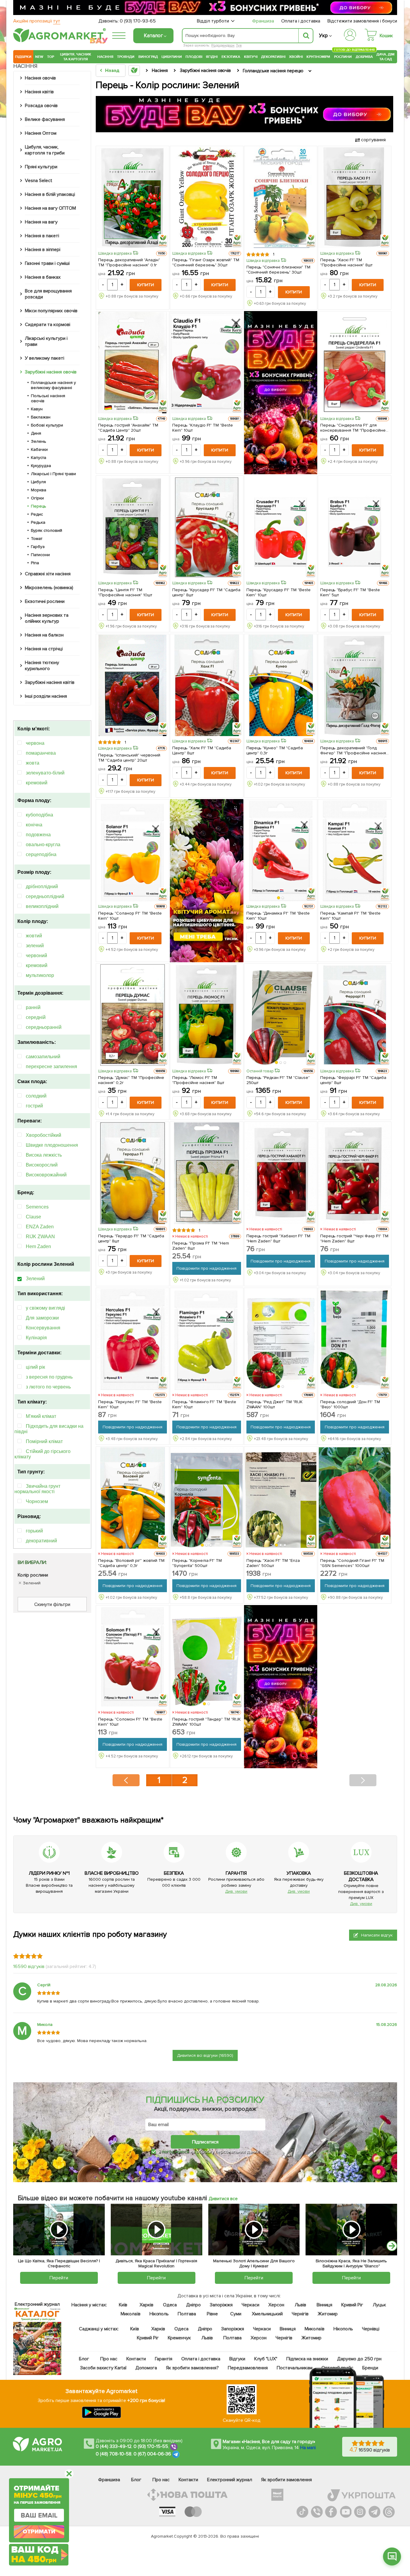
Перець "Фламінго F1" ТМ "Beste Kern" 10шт (204, 1404)
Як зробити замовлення (286, 2480)
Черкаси (250, 2305)
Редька (38, 522)
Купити (146, 285)
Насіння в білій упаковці (50, 194)
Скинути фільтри (52, 1604)
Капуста (39, 458)
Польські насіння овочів (48, 398)
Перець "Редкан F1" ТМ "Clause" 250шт (278, 1080)
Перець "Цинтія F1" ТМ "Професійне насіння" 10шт (125, 592)
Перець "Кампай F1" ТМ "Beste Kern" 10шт (350, 916)
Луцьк (380, 2305)
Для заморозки (42, 1318)
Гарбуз (38, 547)
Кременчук (179, 2338)
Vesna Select (39, 181)
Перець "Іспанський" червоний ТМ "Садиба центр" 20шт (129, 758)
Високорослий (42, 1165)
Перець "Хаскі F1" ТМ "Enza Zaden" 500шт (273, 1563)
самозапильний (43, 1057)
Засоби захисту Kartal (103, 2368)
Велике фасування (45, 119)
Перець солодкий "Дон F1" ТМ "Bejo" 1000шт (350, 1404)
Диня (36, 433)
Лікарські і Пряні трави (53, 474)
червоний (36, 956)
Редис (37, 514)
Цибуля (38, 482)
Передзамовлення (248, 2368)
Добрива (364, 57)
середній (36, 1017)
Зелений (35, 1279)
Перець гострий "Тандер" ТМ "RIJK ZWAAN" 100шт (207, 1722)
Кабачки (39, 449)
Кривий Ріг (353, 2305)
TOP (51, 57)
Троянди (126, 57)
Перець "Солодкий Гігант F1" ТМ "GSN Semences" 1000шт (352, 1563)
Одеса (170, 2305)
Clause (33, 1217)
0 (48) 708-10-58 (114, 2454)
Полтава (187, 2314)
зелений (35, 946)
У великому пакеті (45, 358)
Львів (300, 2305)
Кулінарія (36, 1338)
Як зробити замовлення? (193, 2368)
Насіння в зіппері (43, 250)
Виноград (148, 57)
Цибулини (172, 57)
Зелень (39, 441)
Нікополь (159, 2314)
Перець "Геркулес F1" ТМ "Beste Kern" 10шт (130, 1404)
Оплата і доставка (301, 21)
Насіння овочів (40, 78)
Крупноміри (318, 57)
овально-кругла (43, 845)
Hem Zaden (38, 1246)
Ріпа (35, 563)
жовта (33, 763)
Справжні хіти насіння (48, 574)
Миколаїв (131, 2314)
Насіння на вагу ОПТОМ (50, 208)
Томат (37, 539)
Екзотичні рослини (45, 601)
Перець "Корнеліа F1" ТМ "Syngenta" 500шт (197, 1563)
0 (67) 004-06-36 (152, 2454)
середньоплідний (45, 896)
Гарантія (164, 2359)
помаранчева (41, 753)
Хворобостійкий (44, 1135)
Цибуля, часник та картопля (76, 57)
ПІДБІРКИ (23, 57)
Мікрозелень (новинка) (49, 588)
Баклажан (41, 417)
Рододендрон (223, 45)
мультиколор (40, 975)
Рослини (343, 56)
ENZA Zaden (40, 1227)
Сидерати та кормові (48, 325)
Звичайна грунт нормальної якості (37, 1489)
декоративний (41, 1541)
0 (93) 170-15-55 (151, 2446)
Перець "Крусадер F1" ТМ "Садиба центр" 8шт (207, 592)
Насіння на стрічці (44, 649)
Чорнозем (37, 1501)
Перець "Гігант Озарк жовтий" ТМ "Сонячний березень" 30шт (206, 262)
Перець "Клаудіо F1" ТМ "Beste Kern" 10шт (203, 428)
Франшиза (263, 21)
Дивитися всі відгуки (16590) (205, 2055)
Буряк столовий (47, 530)
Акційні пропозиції (37, 21)
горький (34, 1531)
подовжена (38, 835)
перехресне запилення (51, 1066)
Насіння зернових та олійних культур (47, 618)
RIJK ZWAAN (40, 1237)
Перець (39, 506)
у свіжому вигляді (45, 1308)
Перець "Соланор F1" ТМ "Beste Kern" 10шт (130, 916)
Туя (239, 45)
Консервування (43, 1328)
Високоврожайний (46, 1175)
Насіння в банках (43, 277)
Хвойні (296, 57)
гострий (34, 1106)
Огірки (37, 498)
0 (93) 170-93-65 (138, 21)
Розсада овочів (41, 106)
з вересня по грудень (49, 1377)
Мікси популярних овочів (51, 311)
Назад (112, 70)
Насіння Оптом (41, 133)
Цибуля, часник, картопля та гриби (45, 150)
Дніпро (193, 2305)
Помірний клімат (44, 1441)
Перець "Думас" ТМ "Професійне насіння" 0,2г (131, 1080)
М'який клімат (41, 1416)
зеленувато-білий (45, 773)
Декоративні (273, 57)
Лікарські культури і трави (46, 341)
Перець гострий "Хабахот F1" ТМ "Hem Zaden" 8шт (279, 1239)
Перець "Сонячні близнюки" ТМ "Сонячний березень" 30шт (279, 270)
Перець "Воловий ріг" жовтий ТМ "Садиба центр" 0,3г (131, 1563)
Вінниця (325, 2305)
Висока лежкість (44, 1155)
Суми (236, 2314)
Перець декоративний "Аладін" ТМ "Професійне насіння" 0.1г (129, 262)
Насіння (105, 57)
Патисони (40, 555)
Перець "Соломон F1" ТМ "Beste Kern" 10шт (130, 1722)
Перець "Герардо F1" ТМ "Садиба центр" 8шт (131, 1239)
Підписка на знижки (307, 2359)
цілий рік (35, 1367)
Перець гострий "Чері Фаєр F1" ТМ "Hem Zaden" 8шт (354, 1239)
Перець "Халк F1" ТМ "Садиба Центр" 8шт (202, 750)
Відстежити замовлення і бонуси (362, 21)
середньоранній (44, 1027)
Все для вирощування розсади (48, 294)
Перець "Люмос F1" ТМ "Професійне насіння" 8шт (198, 1080)
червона (35, 743)
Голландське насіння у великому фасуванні (53, 385)
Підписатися (205, 2142)
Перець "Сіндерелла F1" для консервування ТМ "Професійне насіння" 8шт (353, 428)
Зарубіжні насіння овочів (51, 372)
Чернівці (371, 2329)
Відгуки (238, 2359)
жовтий (34, 936)
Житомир (328, 2314)
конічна (34, 825)
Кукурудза (41, 466)
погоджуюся (176, 2152)
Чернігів (300, 2314)
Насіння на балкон (44, 635)
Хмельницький (268, 2314)
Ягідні (212, 57)
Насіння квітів (39, 92)
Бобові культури (47, 425)
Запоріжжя (221, 2305)
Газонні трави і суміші (47, 263)
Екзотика (231, 57)
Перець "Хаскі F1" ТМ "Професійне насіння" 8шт (346, 262)
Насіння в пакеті (42, 236)
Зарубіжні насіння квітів (50, 682)
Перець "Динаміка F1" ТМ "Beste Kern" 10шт (278, 916)
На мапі (308, 2448)
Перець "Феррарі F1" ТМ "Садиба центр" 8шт (353, 1080)
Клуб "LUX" (266, 2359)
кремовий (37, 783)
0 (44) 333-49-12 (114, 2446)
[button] (279, 898)
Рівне (212, 2314)
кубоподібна (39, 815)
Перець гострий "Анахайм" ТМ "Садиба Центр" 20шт (128, 428)
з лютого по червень (48, 1387)
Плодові (194, 57)
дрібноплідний (42, 887)
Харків (146, 2305)
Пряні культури (41, 167)
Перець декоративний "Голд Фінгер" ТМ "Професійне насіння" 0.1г (354, 750)
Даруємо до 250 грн (359, 2359)
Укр (323, 36)
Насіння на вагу (41, 222)
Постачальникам (295, 2368)
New (39, 57)
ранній (33, 1007)
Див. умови (236, 1891)
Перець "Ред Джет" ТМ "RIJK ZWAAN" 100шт (275, 1404)
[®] (58, 41)
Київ (123, 2305)
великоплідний (42, 906)
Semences (37, 1207)
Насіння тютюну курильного (42, 666)
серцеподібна (41, 854)
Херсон (276, 2305)
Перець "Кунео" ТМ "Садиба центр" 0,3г (275, 750)
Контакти (136, 2359)
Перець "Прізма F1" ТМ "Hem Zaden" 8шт (201, 1246)
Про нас (109, 2359)
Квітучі (251, 57)
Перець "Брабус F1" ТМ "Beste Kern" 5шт (350, 592)
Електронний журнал (230, 2480)
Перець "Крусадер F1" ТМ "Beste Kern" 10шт (279, 592)
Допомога (146, 2368)
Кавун (37, 409)
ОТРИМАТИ (39, 2532)
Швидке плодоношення (52, 1145)
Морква (39, 490)
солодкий (36, 1096)
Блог (84, 2359)
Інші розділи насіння (46, 696)
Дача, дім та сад (386, 57)
